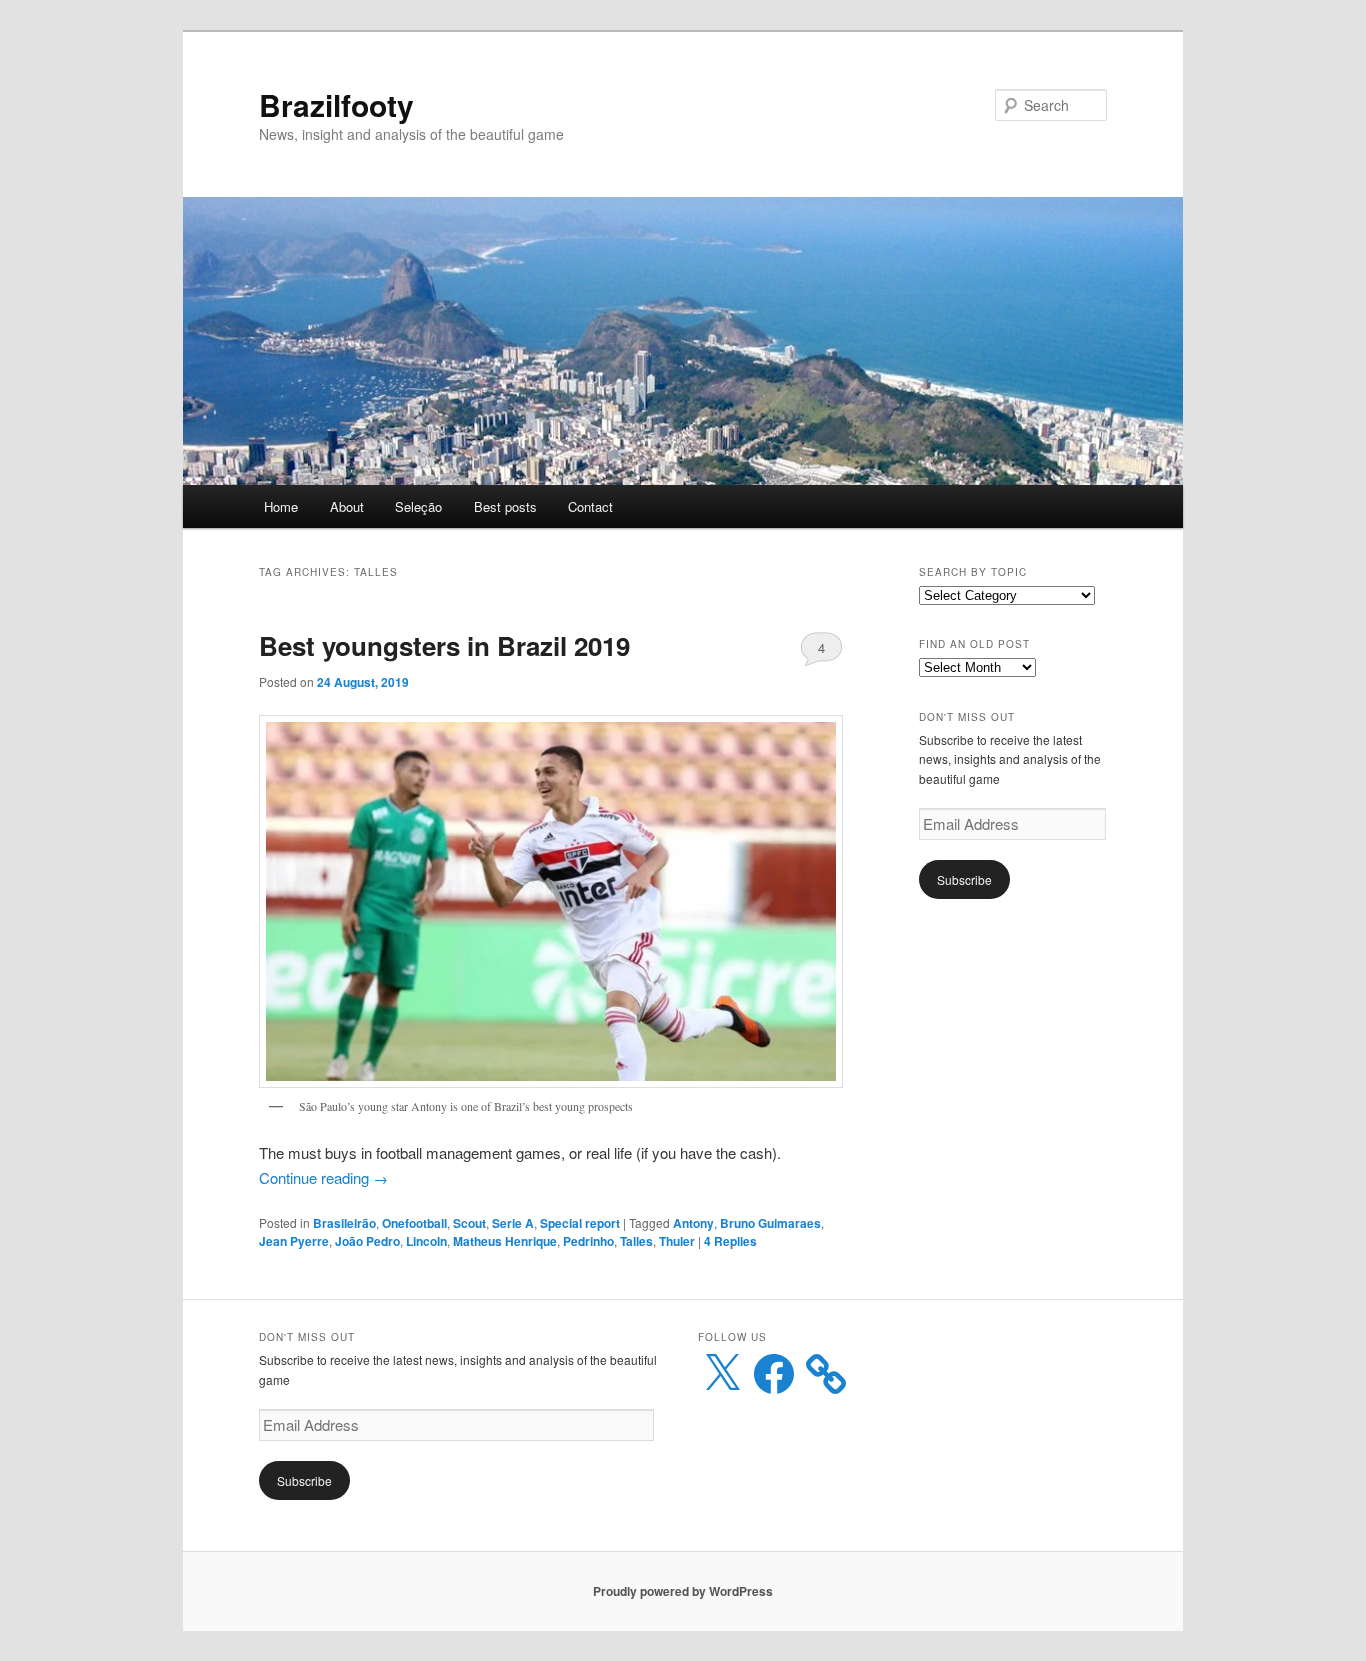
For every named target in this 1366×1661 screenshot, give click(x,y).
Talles (636, 1241)
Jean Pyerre (294, 1241)
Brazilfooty (336, 104)
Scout (469, 1223)
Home (281, 506)
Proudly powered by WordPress (683, 1591)
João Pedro (367, 1241)
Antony (693, 1223)
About (347, 506)
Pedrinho (588, 1241)
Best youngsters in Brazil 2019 (444, 645)
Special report (580, 1223)
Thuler (677, 1241)
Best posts (505, 506)
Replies (730, 1241)
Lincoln (426, 1241)
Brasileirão (344, 1223)
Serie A (513, 1223)
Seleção (418, 506)
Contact (590, 506)
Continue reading (323, 1177)
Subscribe (964, 879)
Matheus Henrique (505, 1241)
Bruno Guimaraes (770, 1223)
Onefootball (414, 1223)
